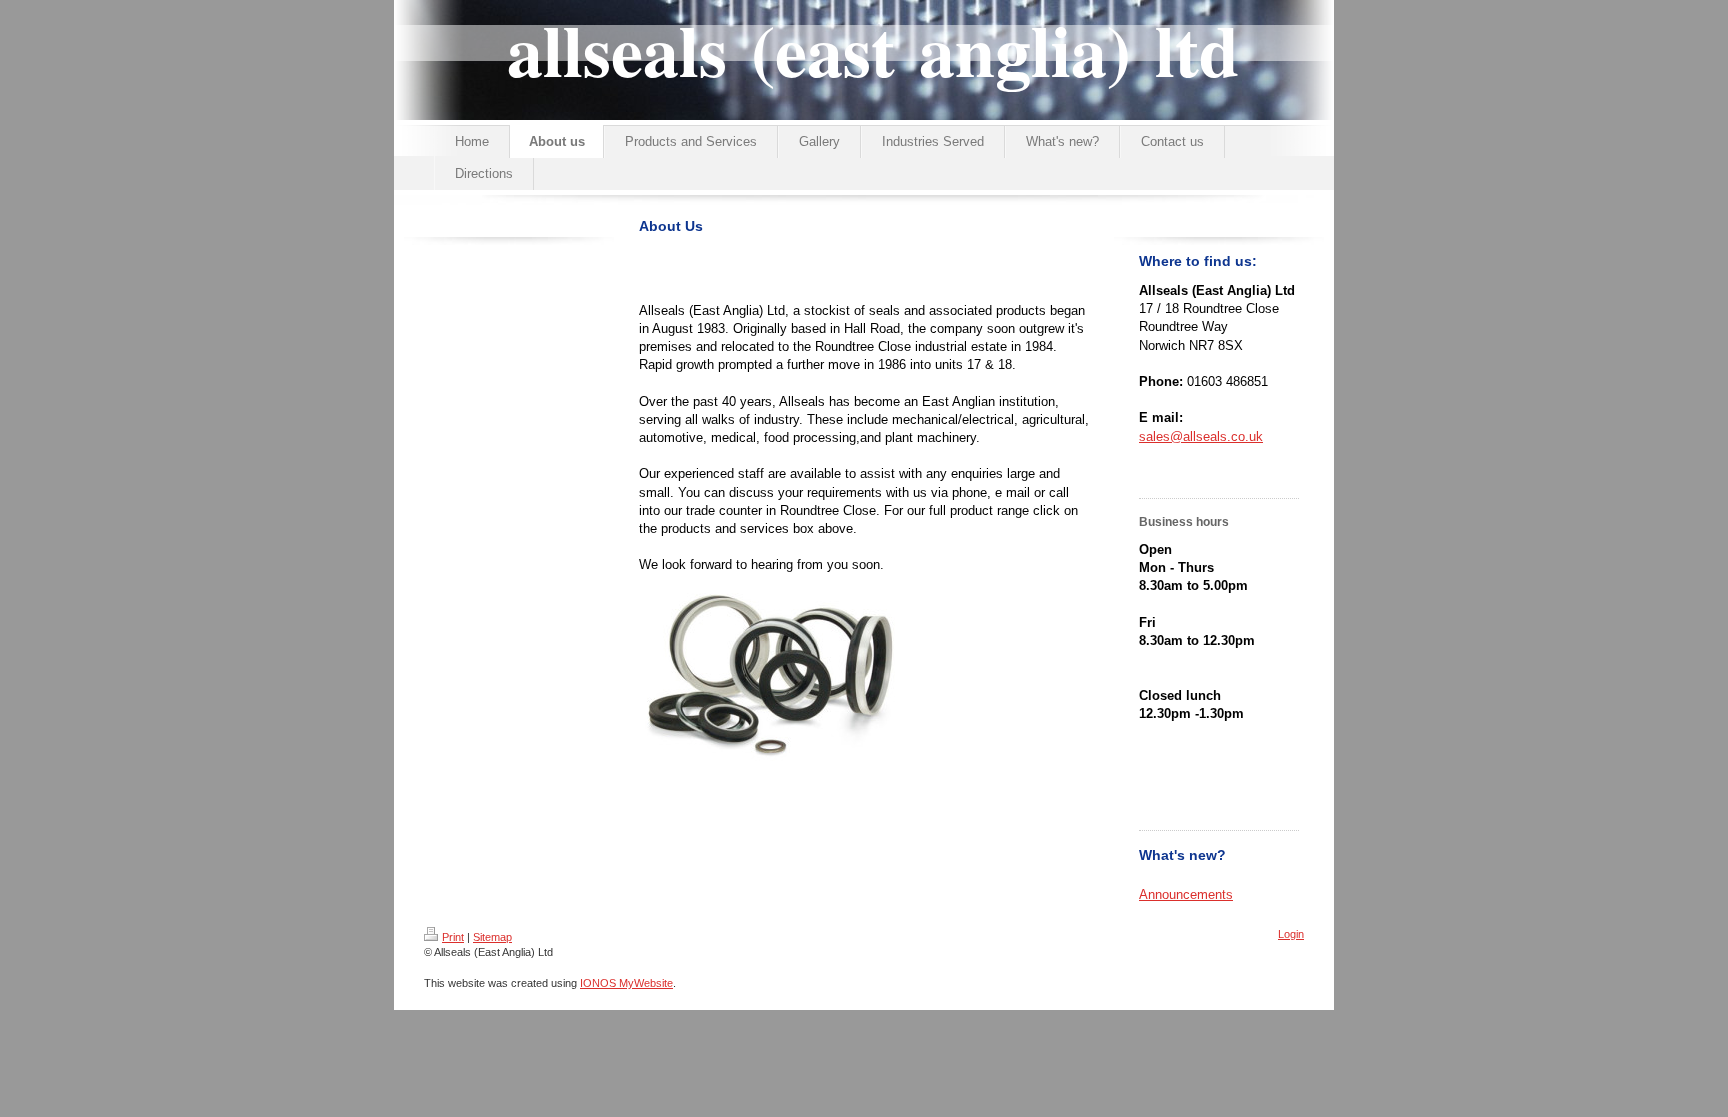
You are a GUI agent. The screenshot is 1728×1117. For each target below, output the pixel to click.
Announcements (1186, 894)
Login (1291, 934)
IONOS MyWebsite (626, 983)
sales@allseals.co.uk (1201, 436)
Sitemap (492, 937)
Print (453, 937)
